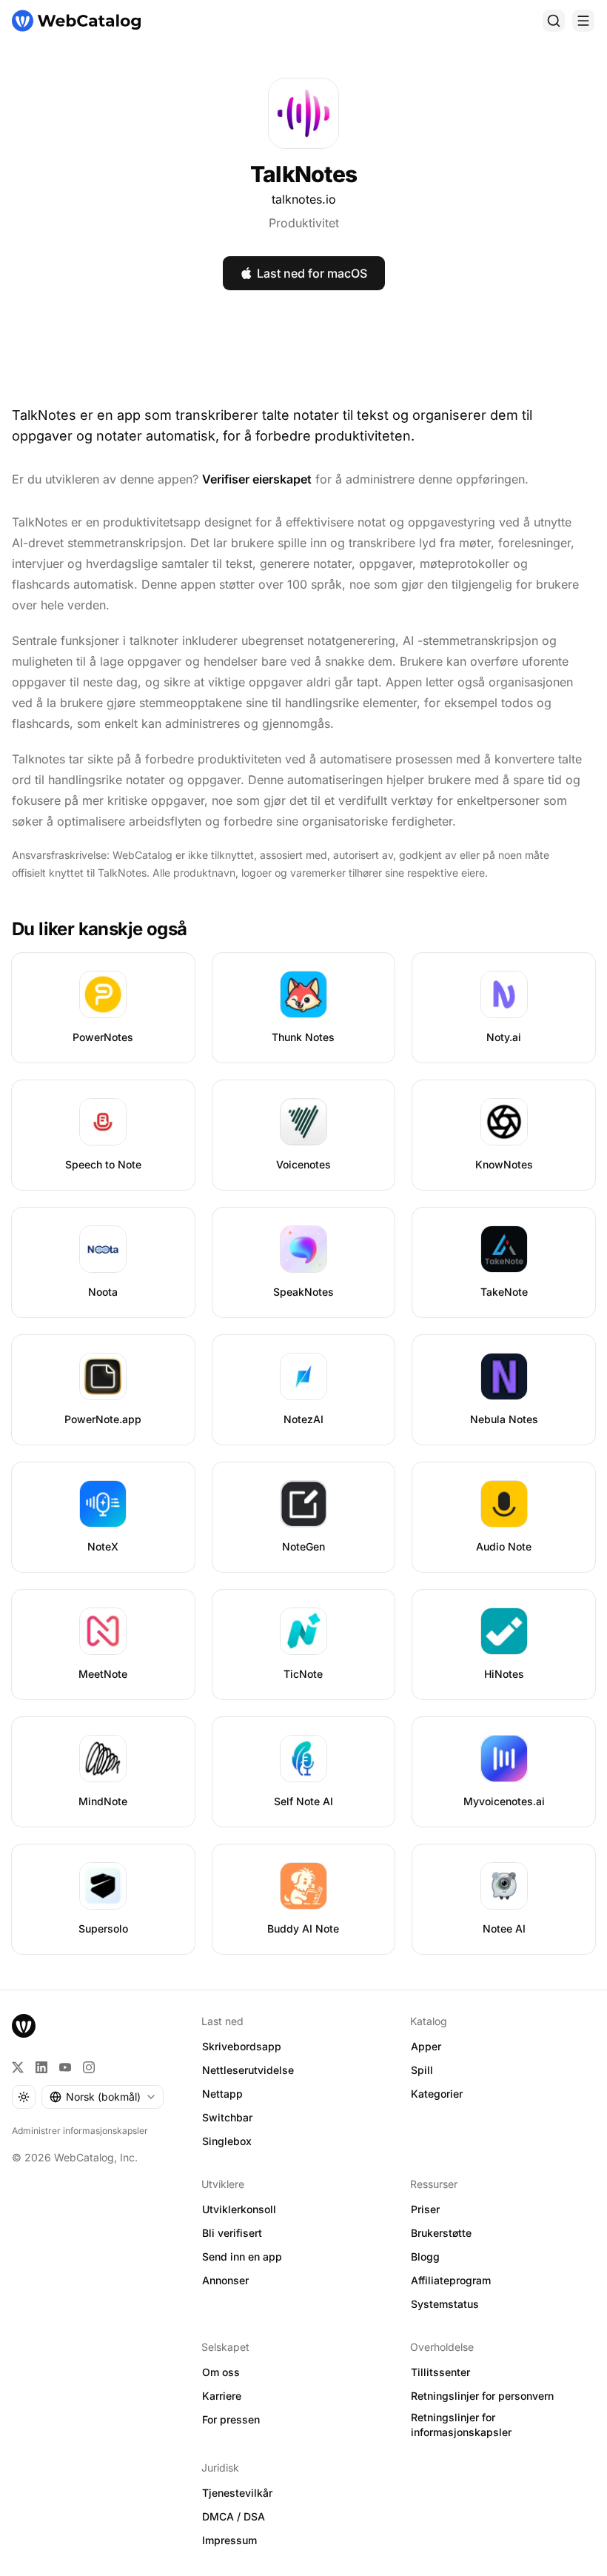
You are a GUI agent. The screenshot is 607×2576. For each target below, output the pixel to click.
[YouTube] (65, 2067)
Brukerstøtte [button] (441, 2233)
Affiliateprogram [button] (451, 2280)
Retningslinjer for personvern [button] (482, 2396)
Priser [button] (425, 2209)
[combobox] (103, 2097)
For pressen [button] (231, 2419)
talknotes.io (304, 199)
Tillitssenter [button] (440, 2372)
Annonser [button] (225, 2280)
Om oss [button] (221, 2372)
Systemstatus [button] (445, 2304)
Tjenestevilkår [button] (237, 2493)
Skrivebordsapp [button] (242, 2046)
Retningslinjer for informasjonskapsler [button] (461, 2425)
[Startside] (76, 21)
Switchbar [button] (227, 2117)
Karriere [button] (222, 2396)
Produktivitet (304, 223)
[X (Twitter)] (18, 2067)
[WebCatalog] (24, 2026)
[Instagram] (89, 2067)
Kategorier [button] (437, 2094)
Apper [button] (426, 2046)
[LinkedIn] (41, 2067)
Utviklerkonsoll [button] (239, 2209)
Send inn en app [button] (242, 2256)
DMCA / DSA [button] (234, 2516)
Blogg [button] (425, 2256)
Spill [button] (422, 2070)
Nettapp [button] (222, 2094)
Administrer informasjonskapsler (80, 2131)
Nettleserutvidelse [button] (248, 2070)
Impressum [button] (229, 2540)
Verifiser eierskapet (257, 479)
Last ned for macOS (312, 273)
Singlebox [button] (227, 2141)
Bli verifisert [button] (232, 2233)
